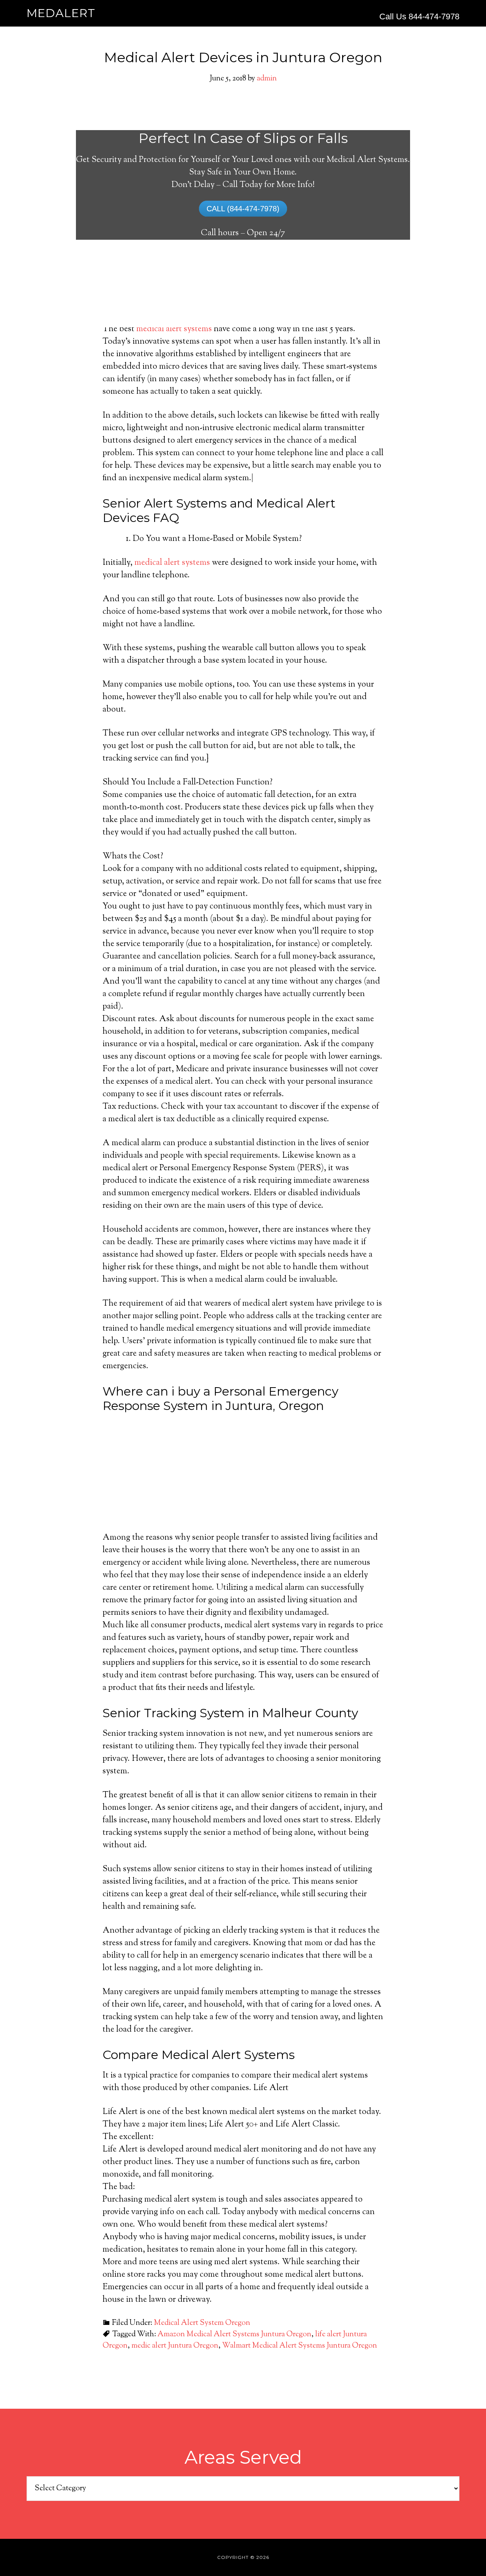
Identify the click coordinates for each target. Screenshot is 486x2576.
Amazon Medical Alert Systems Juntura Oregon (234, 2335)
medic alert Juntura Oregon (175, 2346)
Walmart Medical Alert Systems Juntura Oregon (300, 2346)
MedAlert (61, 13)
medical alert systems (174, 329)
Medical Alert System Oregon (202, 2323)
